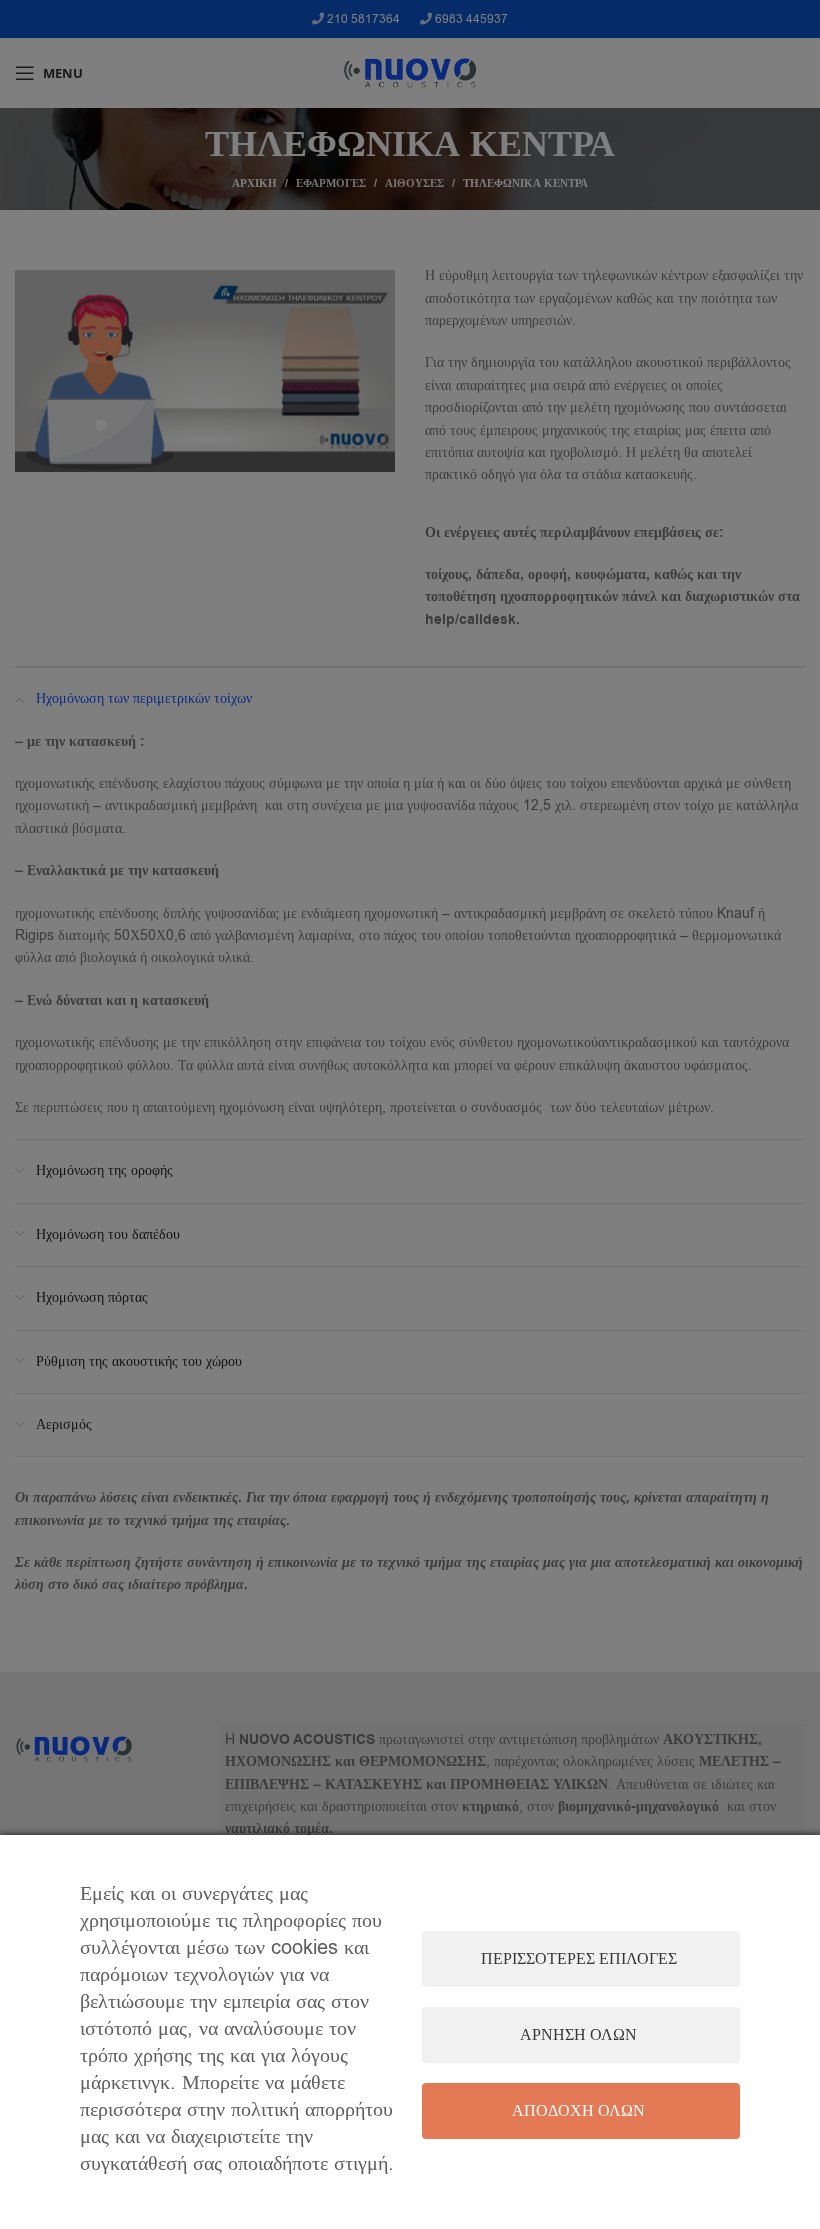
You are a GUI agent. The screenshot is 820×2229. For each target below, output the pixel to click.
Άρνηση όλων (578, 2035)
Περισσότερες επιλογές (579, 1959)
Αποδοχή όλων (578, 2111)
